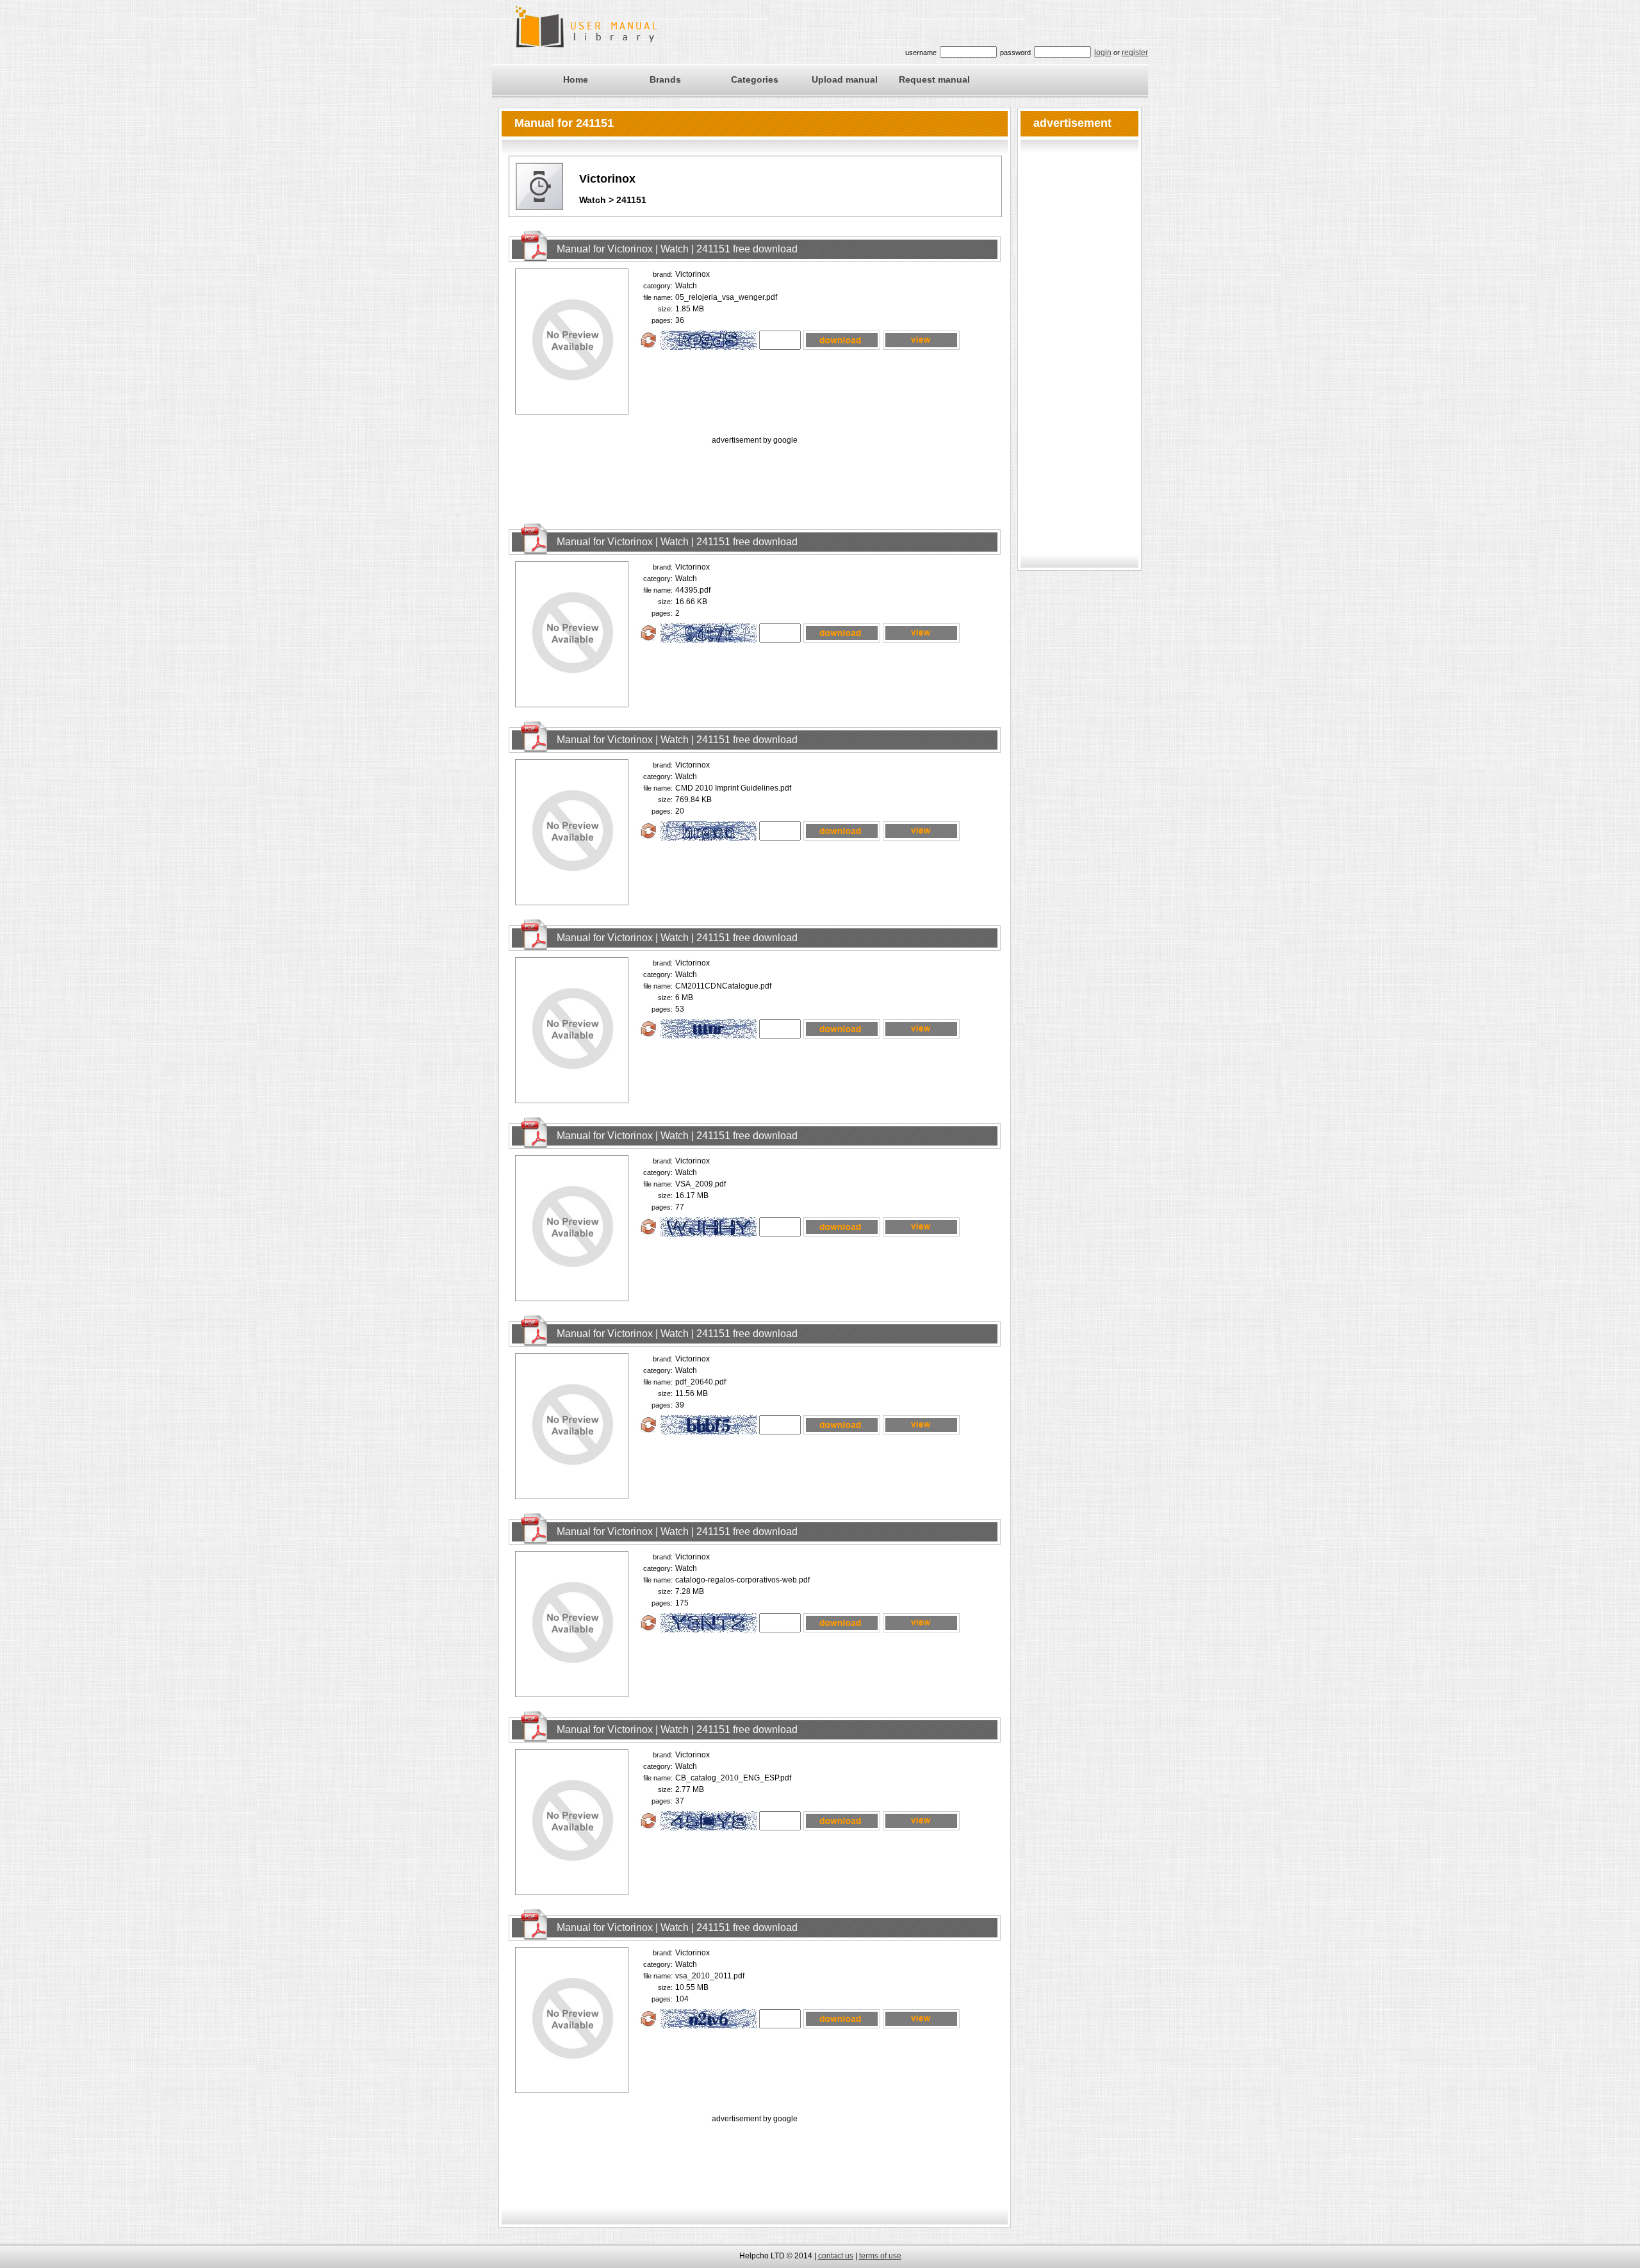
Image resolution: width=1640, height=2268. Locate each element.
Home (576, 79)
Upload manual (845, 79)
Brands (665, 79)
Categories (755, 79)
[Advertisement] (755, 476)
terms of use (880, 2256)
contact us (836, 2256)
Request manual (934, 79)
